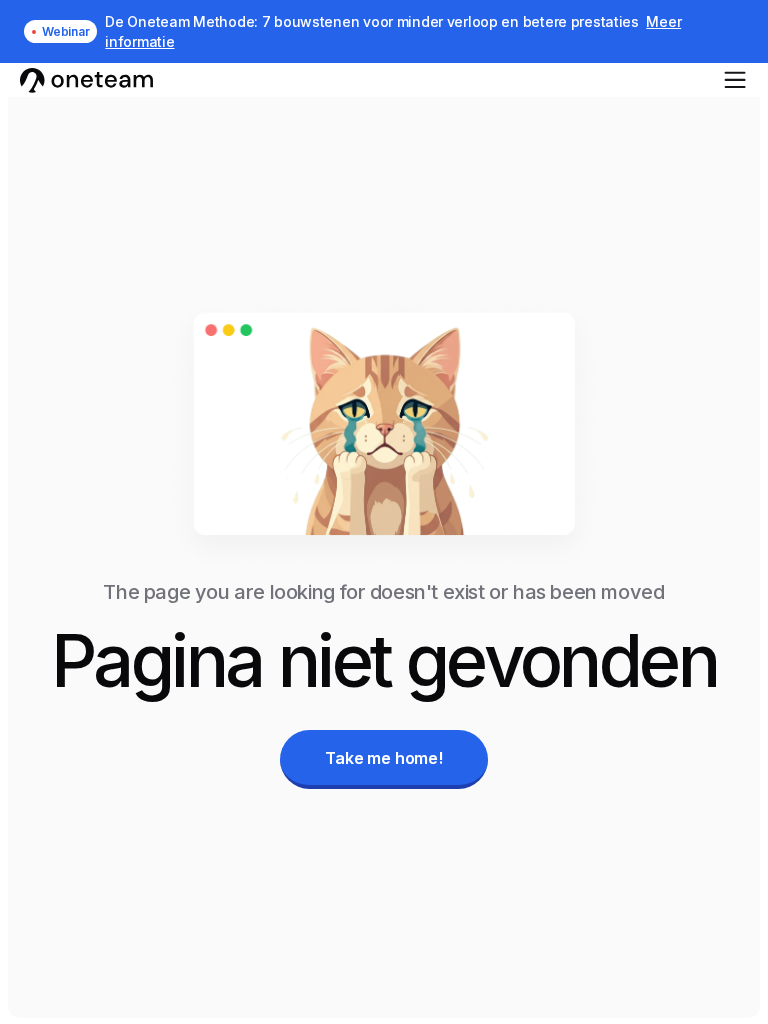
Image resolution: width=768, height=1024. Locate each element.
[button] (735, 80)
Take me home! (384, 758)
